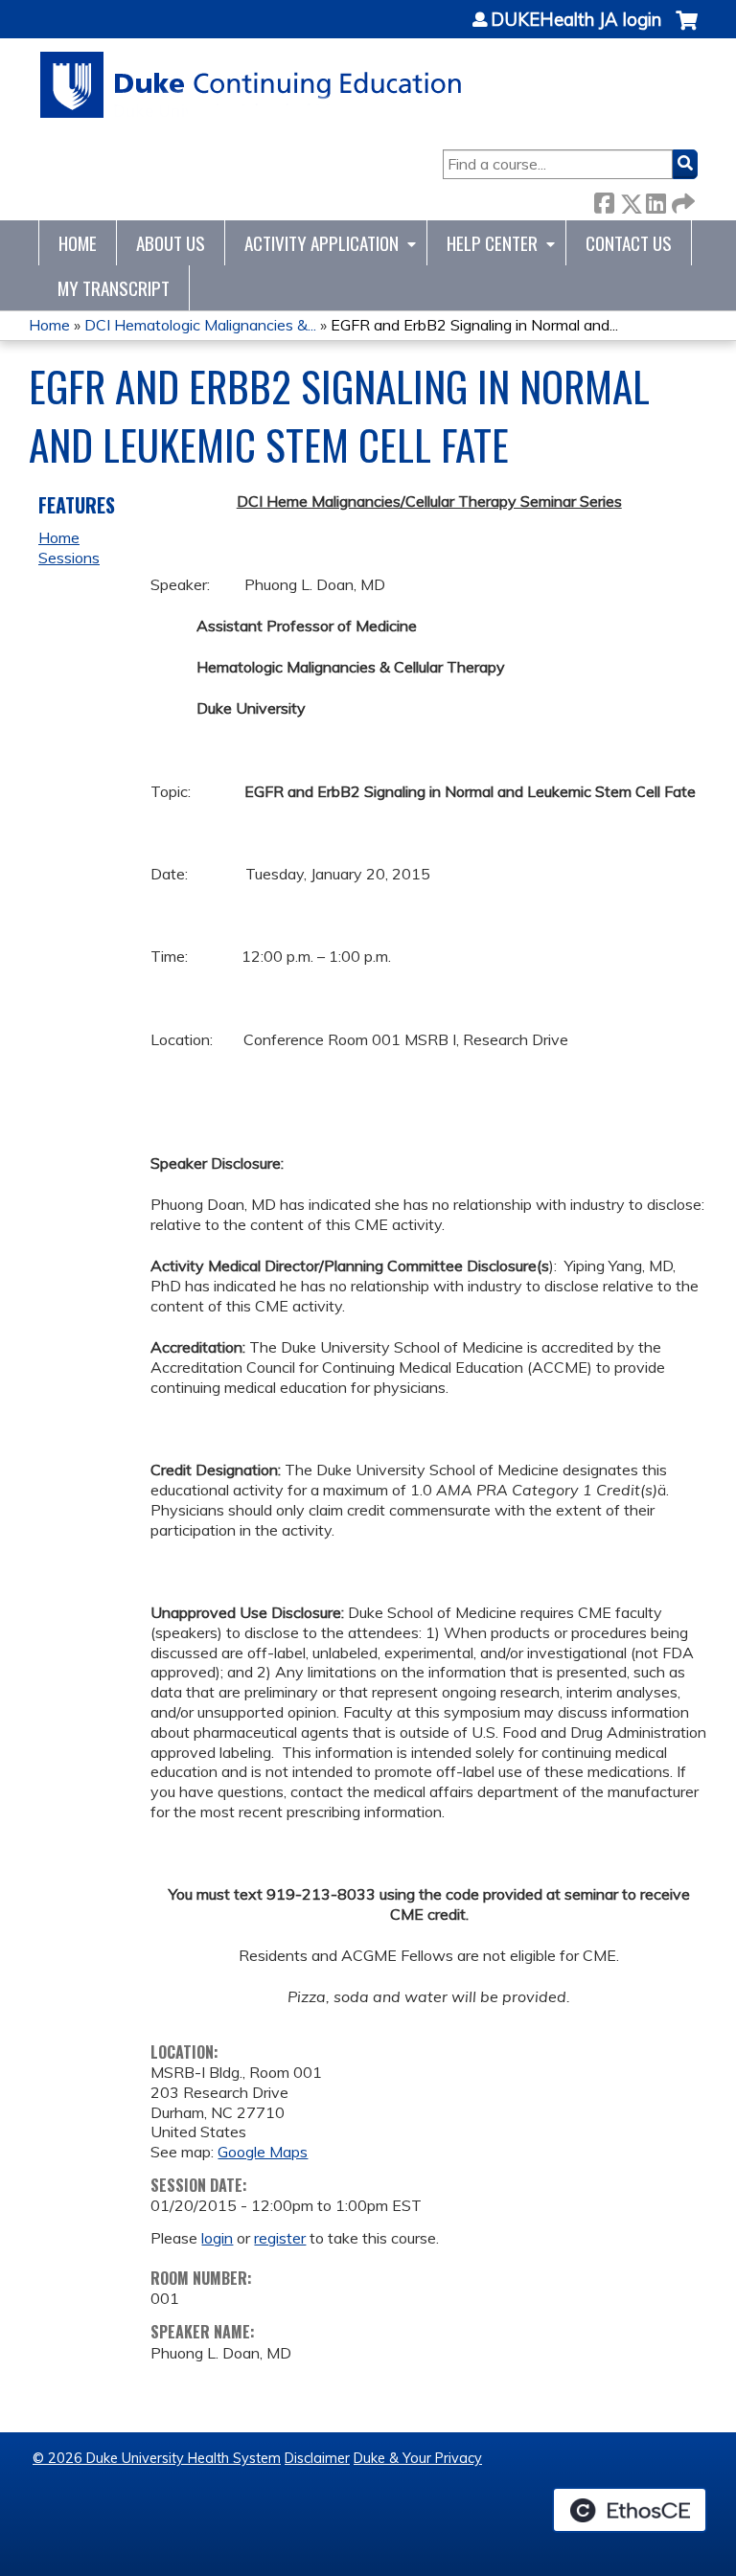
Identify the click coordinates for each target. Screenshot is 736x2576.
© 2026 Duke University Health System (157, 2458)
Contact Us (629, 243)
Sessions (69, 558)
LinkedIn (655, 200)
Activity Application (322, 243)
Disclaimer (317, 2458)
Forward (681, 200)
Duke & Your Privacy (418, 2458)
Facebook (604, 200)
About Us (171, 243)
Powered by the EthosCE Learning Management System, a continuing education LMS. (630, 2510)
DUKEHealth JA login (576, 20)
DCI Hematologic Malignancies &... (200, 325)
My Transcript (114, 288)
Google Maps (263, 2152)
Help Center (492, 243)
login (217, 2238)
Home (78, 243)
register (280, 2238)
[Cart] (687, 30)
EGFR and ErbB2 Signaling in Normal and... (474, 325)
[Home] (252, 85)
